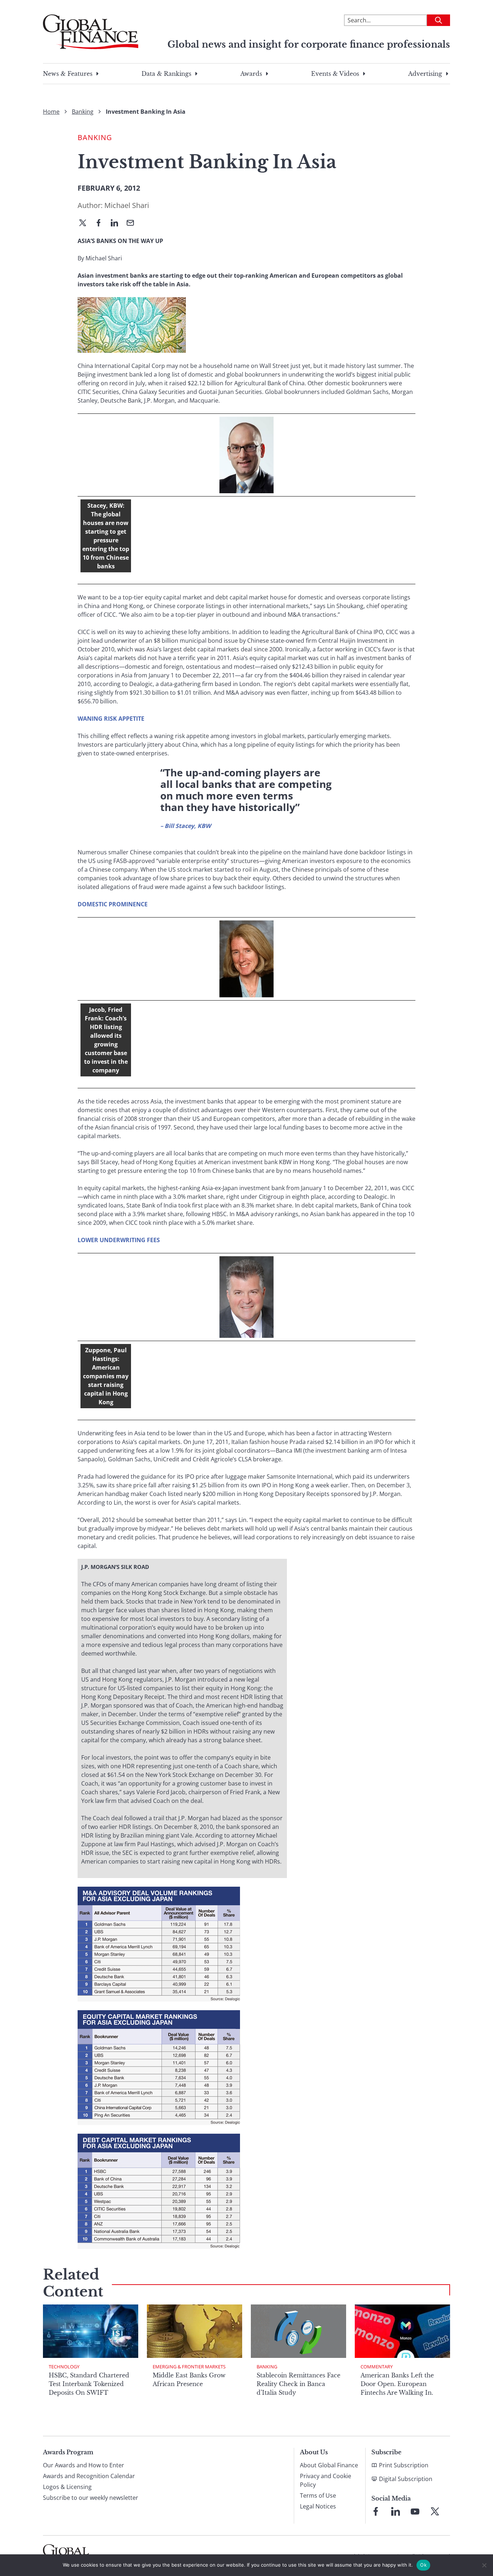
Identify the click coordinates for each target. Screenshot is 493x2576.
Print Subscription (404, 2465)
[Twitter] (86, 224)
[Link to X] (435, 2511)
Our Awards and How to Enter (84, 2465)
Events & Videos (335, 74)
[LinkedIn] (117, 224)
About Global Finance (329, 2465)
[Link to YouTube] (415, 2511)
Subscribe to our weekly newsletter (91, 2498)
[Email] (133, 224)
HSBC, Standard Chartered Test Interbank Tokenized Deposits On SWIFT (89, 2384)
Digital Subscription (406, 2479)
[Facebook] (101, 224)
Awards (251, 74)
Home (51, 112)
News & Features (68, 74)
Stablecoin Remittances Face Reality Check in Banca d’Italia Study (298, 2384)
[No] (484, 2565)
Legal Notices (318, 2506)
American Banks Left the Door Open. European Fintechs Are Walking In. (397, 2384)
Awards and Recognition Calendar (89, 2476)
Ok (423, 2565)
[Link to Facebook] (376, 2511)
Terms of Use (318, 2495)
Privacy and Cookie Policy (326, 2480)
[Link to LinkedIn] (396, 2511)
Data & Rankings (166, 74)
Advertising (425, 74)
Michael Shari (127, 205)
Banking (83, 112)
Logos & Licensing (67, 2487)
